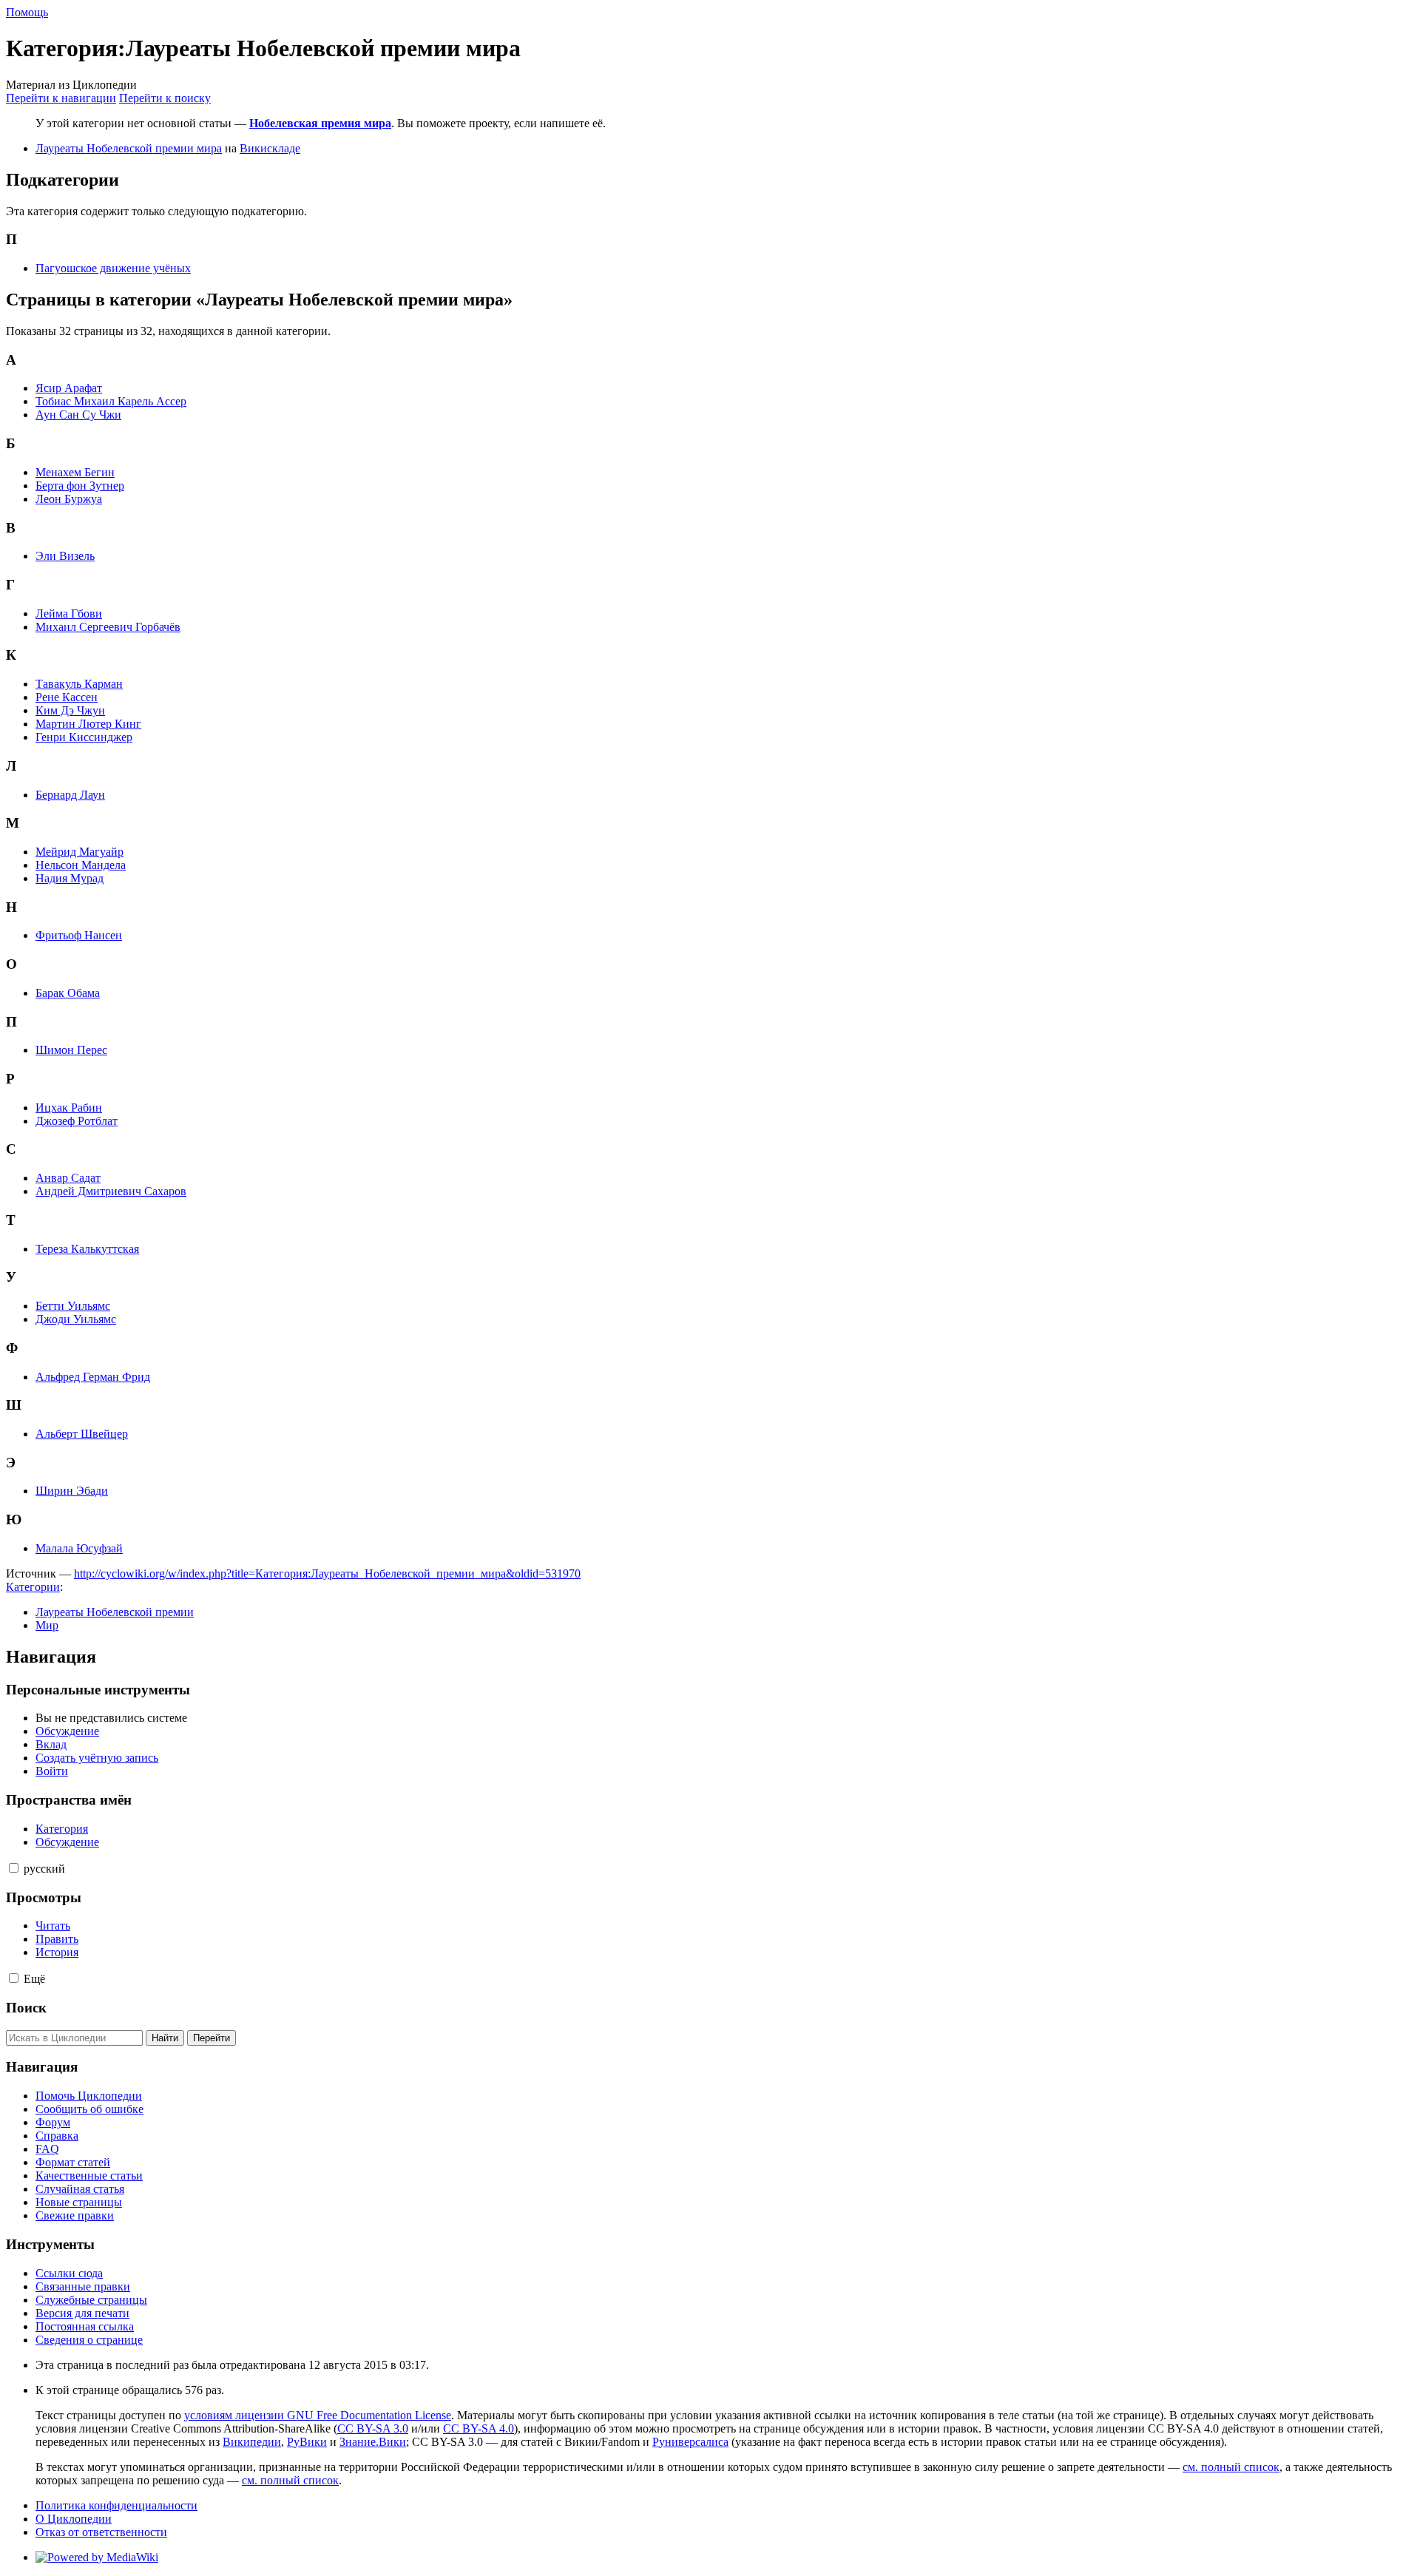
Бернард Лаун (70, 795)
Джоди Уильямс (76, 1319)
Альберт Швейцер (82, 1434)
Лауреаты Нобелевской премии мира (129, 148)
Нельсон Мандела (81, 865)
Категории (33, 1587)
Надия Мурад (70, 878)
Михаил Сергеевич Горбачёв (108, 627)
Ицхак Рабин (69, 1108)
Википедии (252, 2442)
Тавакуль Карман (79, 684)
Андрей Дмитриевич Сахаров (111, 1191)
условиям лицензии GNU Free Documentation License (318, 2415)
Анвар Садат (68, 1178)
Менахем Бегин (75, 472)
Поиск (26, 2008)
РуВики (307, 2442)
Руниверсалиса (690, 2442)
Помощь (27, 12)
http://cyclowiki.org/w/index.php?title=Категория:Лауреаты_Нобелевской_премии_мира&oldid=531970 (327, 1573)
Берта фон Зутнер (80, 486)
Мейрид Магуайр (80, 852)
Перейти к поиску (165, 98)
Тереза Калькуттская (87, 1249)
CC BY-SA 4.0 (479, 2428)
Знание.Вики (373, 2442)
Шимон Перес (71, 1050)
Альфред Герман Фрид (93, 1377)
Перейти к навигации (61, 98)
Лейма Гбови (69, 613)
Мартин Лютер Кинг (88, 724)
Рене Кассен (67, 697)
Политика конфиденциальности (116, 2505)
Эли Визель (65, 556)
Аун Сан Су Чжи (78, 415)
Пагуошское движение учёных (113, 268)
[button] (14, 1868)
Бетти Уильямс (73, 1306)
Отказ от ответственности (101, 2532)
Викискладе (270, 148)
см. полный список (1231, 2467)
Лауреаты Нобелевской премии (115, 1612)
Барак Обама (68, 993)
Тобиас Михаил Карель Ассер (111, 401)
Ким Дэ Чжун (70, 710)
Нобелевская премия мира (320, 123)
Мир (47, 1625)
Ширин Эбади (72, 1491)
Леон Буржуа (69, 499)
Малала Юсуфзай (79, 1548)
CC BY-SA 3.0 (373, 2428)
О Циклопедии (74, 2519)
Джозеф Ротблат (77, 1121)
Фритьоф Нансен (79, 935)
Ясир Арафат (69, 388)
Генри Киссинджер (84, 737)
